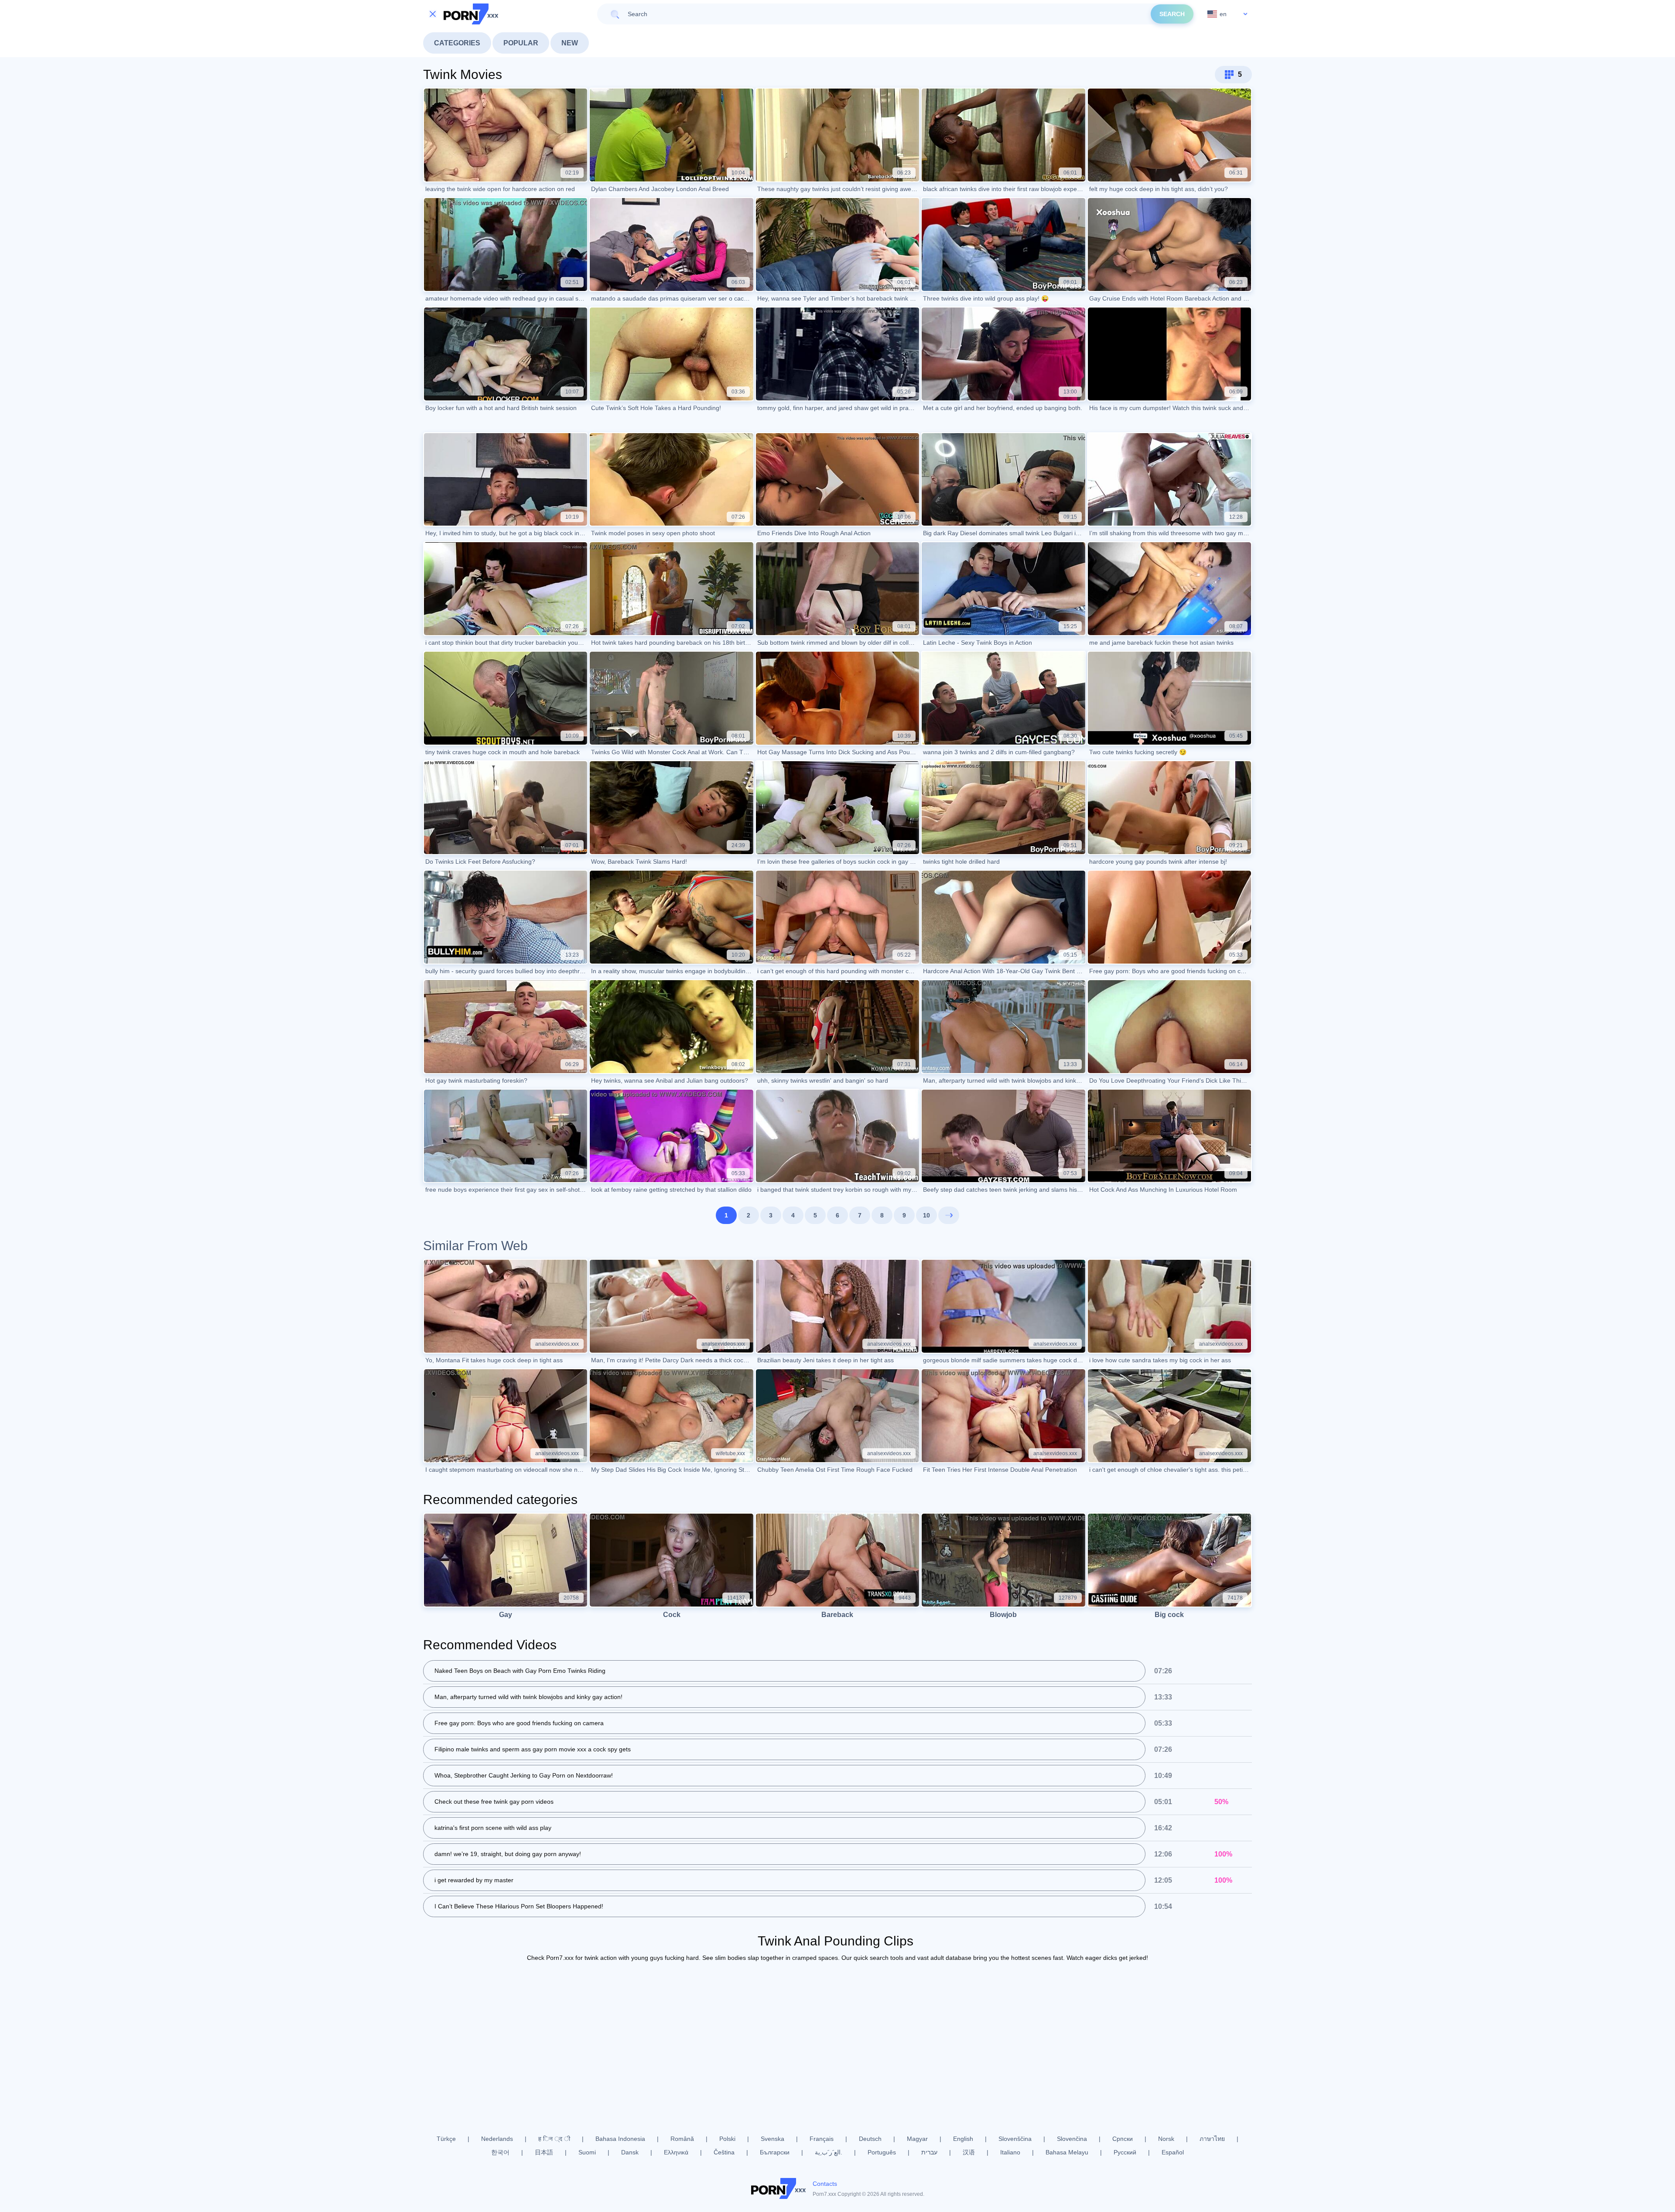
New (570, 43)
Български (775, 2152)
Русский (1125, 2152)
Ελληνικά (676, 2152)
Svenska (773, 2139)
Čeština (724, 2152)
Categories (457, 43)
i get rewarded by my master (474, 1880)
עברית (929, 2152)
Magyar (917, 2139)
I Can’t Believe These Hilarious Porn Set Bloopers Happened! (519, 1906)
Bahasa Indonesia (620, 2139)
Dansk (630, 2152)
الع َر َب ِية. (829, 2152)
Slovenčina (1072, 2139)
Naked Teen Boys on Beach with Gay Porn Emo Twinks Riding (520, 1671)
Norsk (1166, 2139)
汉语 (969, 2152)
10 (926, 1215)
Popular (521, 43)
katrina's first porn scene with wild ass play (493, 1828)
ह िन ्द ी (554, 2139)
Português (882, 2152)
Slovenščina (1015, 2139)
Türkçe (446, 2139)
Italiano (1010, 2152)
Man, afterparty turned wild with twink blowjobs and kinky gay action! (528, 1697)
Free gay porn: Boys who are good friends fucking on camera (519, 1723)
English (963, 2139)
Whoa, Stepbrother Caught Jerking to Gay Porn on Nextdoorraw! (524, 1775)
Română (682, 2139)
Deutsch (870, 2139)
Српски (1123, 2139)
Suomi (587, 2152)
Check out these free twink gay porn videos (494, 1802)
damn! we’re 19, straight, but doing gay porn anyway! (508, 1854)
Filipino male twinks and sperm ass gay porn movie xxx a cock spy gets (533, 1749)
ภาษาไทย (1212, 2139)
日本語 (544, 2152)
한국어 (500, 2152)
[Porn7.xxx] (471, 14)
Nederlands (497, 2139)
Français (822, 2139)
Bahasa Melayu (1067, 2152)
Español (1173, 2152)
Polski (727, 2139)
